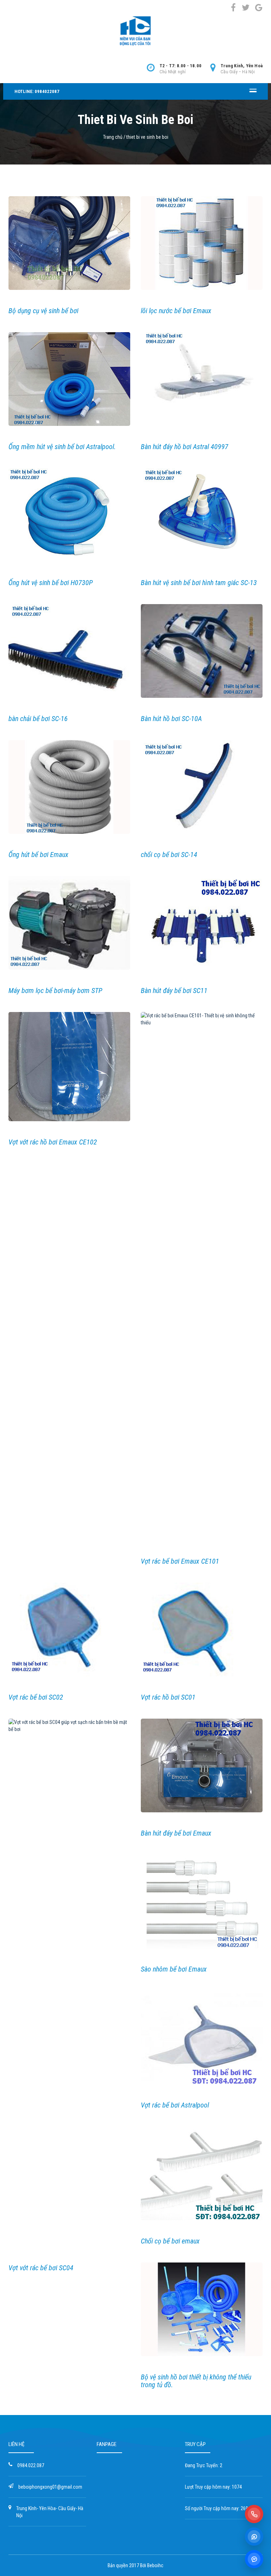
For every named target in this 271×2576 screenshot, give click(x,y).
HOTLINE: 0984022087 (37, 91)
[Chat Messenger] (254, 2559)
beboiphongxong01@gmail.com (50, 2487)
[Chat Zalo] (254, 2537)
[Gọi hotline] (254, 2514)
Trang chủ (113, 137)
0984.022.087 (31, 2465)
